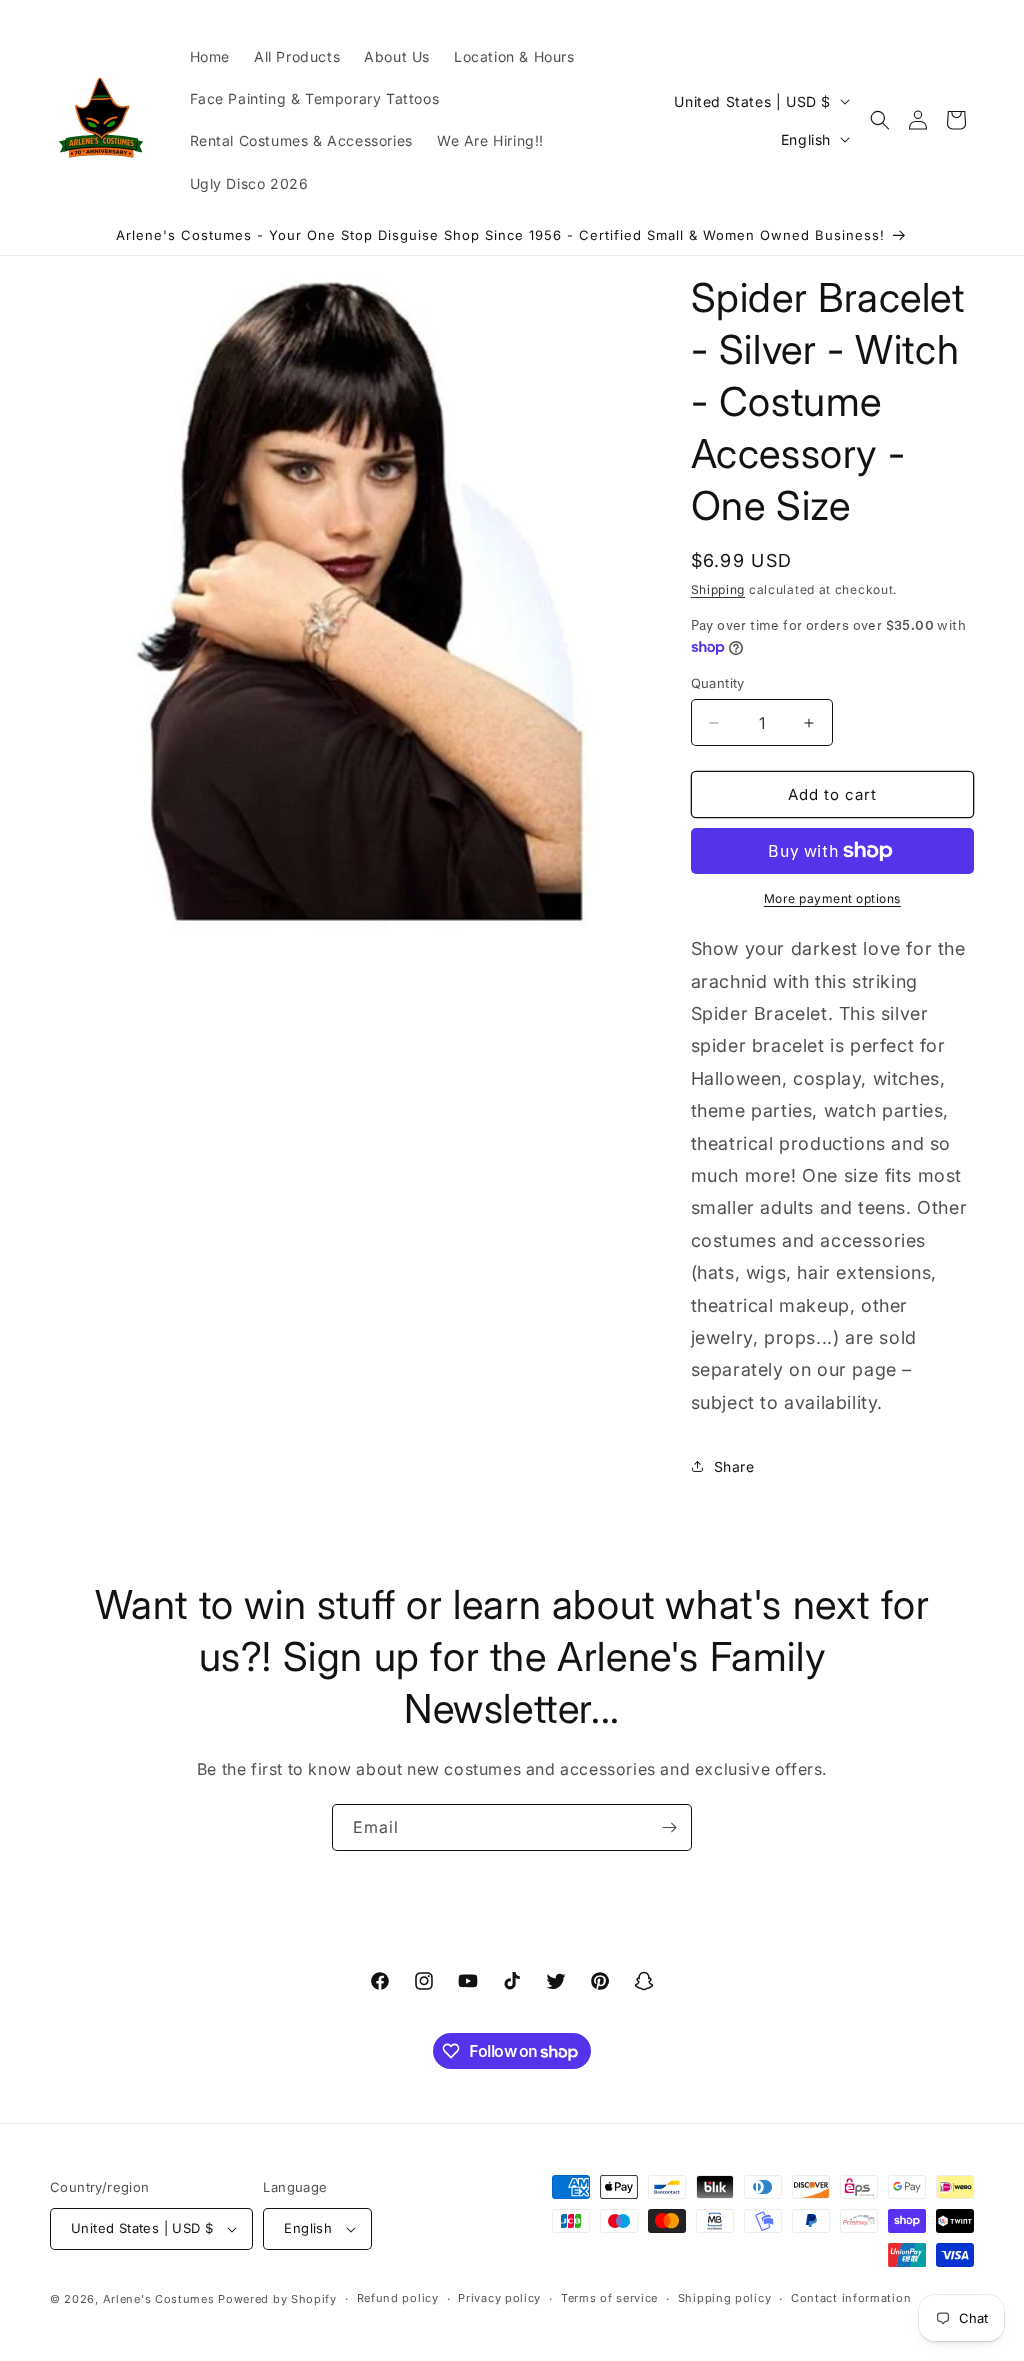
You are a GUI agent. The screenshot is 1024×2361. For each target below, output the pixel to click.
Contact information (851, 2298)
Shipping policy (725, 2298)
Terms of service (609, 2298)
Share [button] (734, 1466)
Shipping (718, 589)
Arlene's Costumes (159, 2299)
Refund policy (398, 2298)
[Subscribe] (669, 1827)
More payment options (832, 898)
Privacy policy (499, 2298)
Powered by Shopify (277, 2299)
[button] (880, 120)
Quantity (718, 683)
